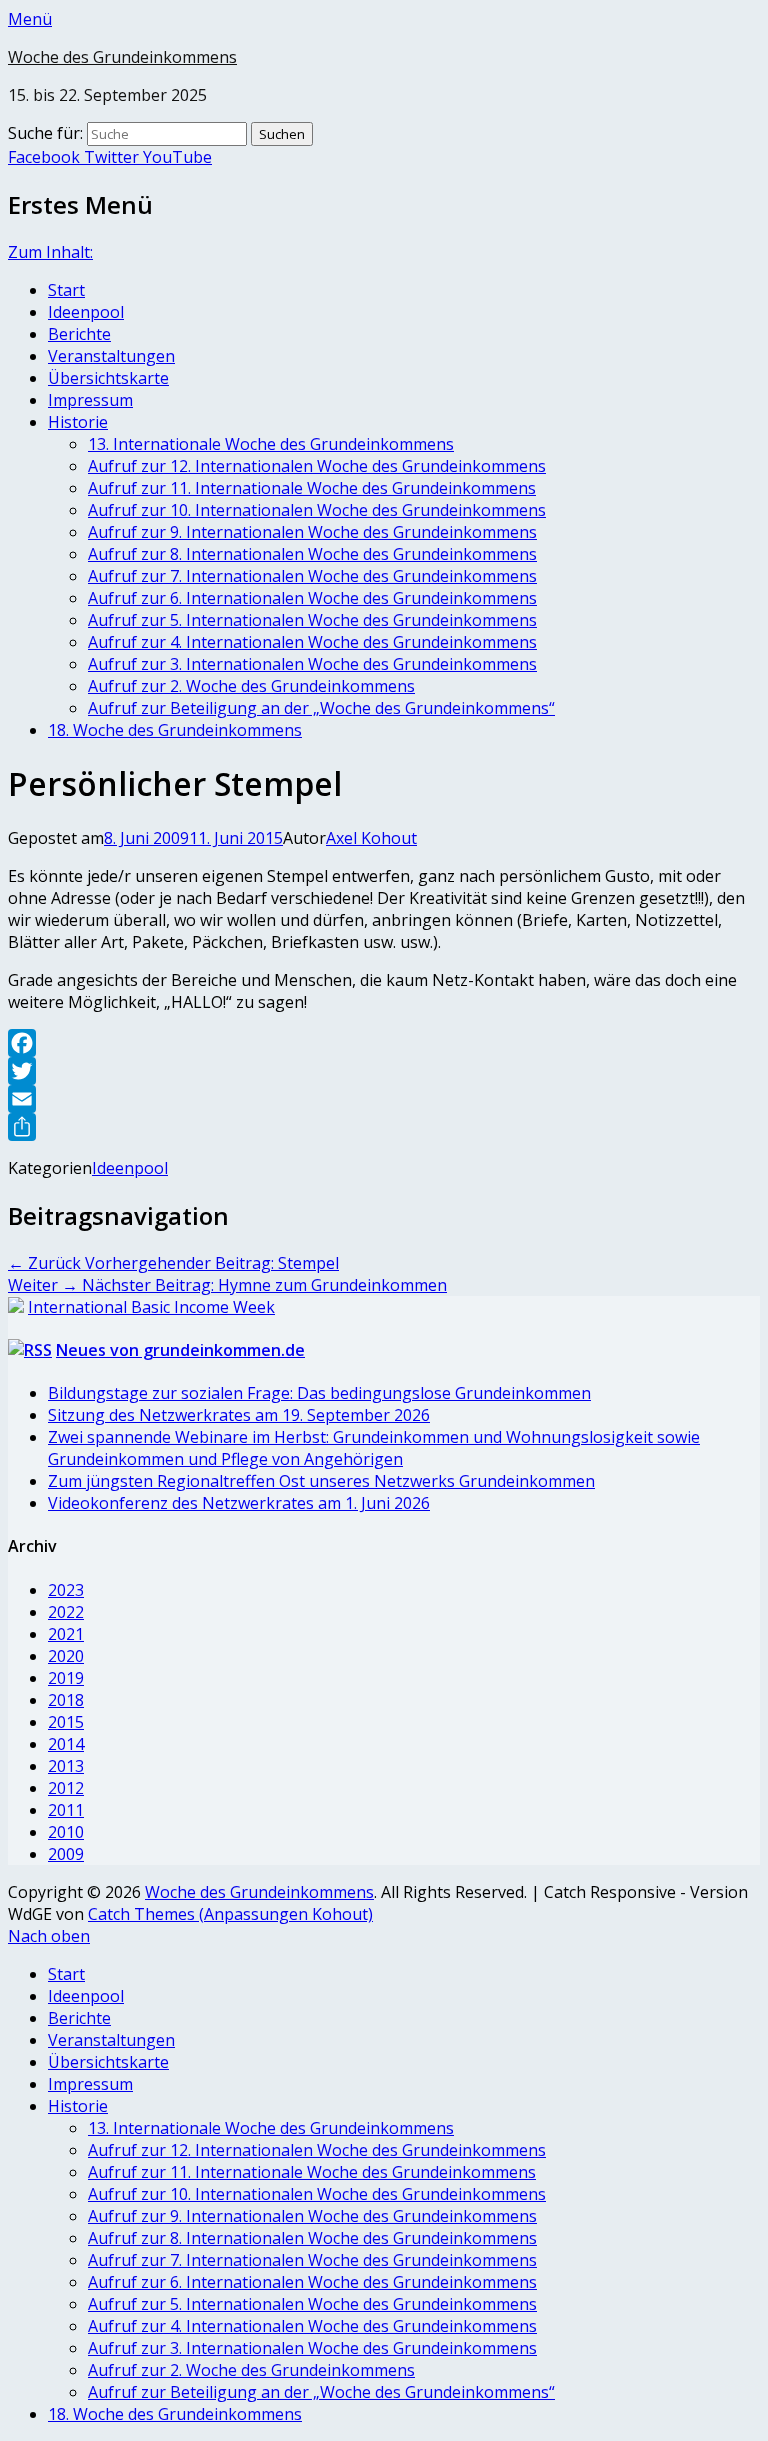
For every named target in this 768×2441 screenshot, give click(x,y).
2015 (66, 1722)
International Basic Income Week (151, 1307)
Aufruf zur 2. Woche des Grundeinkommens (251, 686)
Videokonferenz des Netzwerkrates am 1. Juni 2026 (239, 1503)
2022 (66, 1612)
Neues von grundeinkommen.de (180, 1350)
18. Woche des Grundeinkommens (175, 730)
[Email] (384, 1099)
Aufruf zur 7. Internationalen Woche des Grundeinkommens (312, 576)
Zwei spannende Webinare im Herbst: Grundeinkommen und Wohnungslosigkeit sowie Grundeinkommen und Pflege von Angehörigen (374, 1448)
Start (66, 290)
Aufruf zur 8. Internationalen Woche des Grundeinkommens (312, 554)
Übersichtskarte (108, 378)
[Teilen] (384, 1127)
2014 (66, 1744)
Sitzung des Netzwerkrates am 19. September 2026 (239, 1415)
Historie (78, 422)
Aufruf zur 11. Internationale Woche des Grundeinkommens (312, 488)
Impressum (90, 400)
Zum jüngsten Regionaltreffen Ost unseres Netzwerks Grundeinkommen (321, 1481)
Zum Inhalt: (50, 252)
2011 (66, 1810)
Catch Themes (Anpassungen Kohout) (230, 1914)
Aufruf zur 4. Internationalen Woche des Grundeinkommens (312, 642)
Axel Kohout (371, 838)
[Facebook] (384, 1043)
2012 (66, 1788)
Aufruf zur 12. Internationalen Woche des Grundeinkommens (317, 466)
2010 (66, 1832)
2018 (66, 1700)
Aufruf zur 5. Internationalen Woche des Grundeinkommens (312, 620)
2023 (66, 1590)
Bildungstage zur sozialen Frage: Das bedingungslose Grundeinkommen (319, 1393)
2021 (66, 1634)
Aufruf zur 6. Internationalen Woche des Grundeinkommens (312, 598)
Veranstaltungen (111, 356)
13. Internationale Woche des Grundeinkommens (271, 444)
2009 (66, 1854)
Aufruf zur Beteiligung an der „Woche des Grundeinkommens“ (321, 708)
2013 (66, 1766)
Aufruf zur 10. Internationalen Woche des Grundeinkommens (317, 510)
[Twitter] (384, 1071)
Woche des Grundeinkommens (122, 57)
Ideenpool (86, 312)
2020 (66, 1656)
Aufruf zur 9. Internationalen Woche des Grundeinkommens (312, 532)
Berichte (79, 334)
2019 (66, 1678)
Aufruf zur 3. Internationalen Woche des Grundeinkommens (312, 664)
